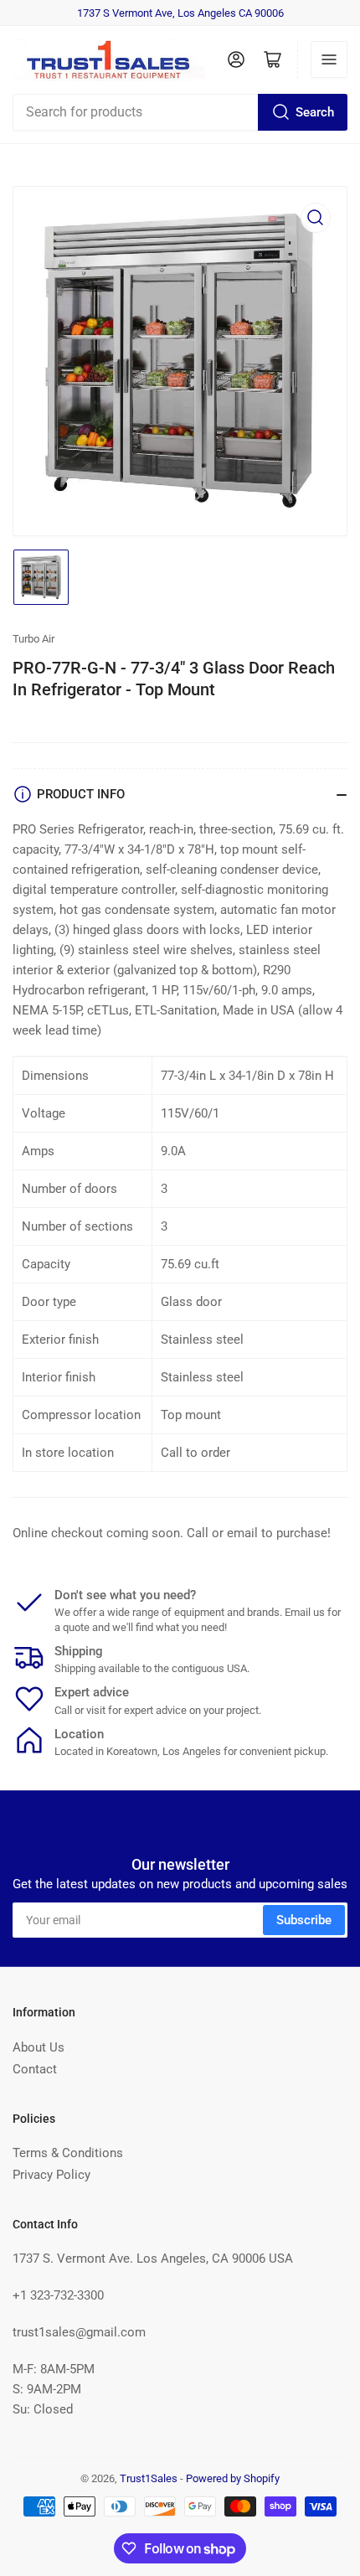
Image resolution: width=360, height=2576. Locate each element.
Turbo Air (33, 639)
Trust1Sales (149, 2478)
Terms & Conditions (68, 2153)
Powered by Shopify (233, 2478)
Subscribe (304, 1920)
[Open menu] (329, 59)
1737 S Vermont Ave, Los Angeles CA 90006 (180, 13)
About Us (39, 2047)
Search (315, 112)
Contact (35, 2069)
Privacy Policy (51, 2175)
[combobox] (180, 112)
